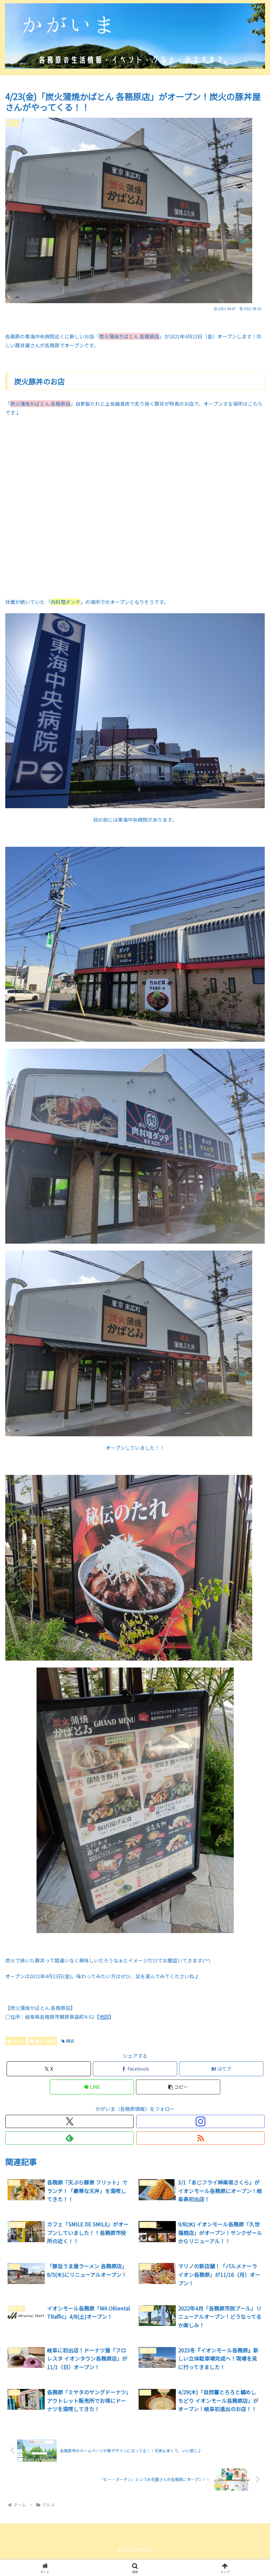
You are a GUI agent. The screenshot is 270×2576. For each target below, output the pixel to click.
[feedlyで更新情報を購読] (69, 2138)
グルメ (18, 2041)
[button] (178, 2087)
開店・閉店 (45, 2041)
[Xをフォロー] (69, 2121)
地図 (104, 2017)
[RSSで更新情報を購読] (201, 2138)
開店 (70, 2041)
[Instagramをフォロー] (201, 2121)
